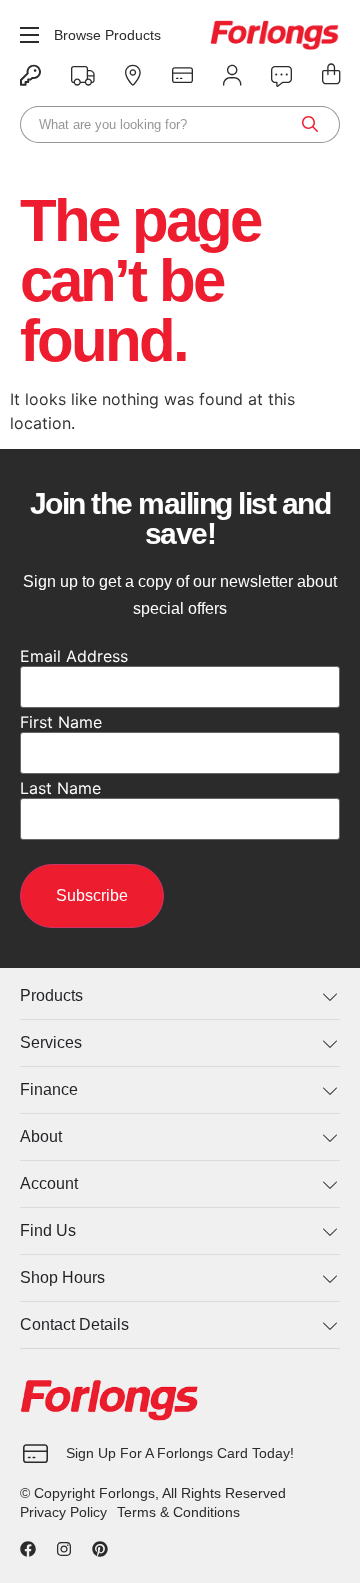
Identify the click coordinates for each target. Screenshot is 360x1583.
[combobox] (180, 124)
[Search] (310, 124)
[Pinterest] (100, 1549)
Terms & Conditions (178, 1512)
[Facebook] (28, 1549)
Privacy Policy (63, 1512)
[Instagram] (64, 1549)
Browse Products (107, 35)
